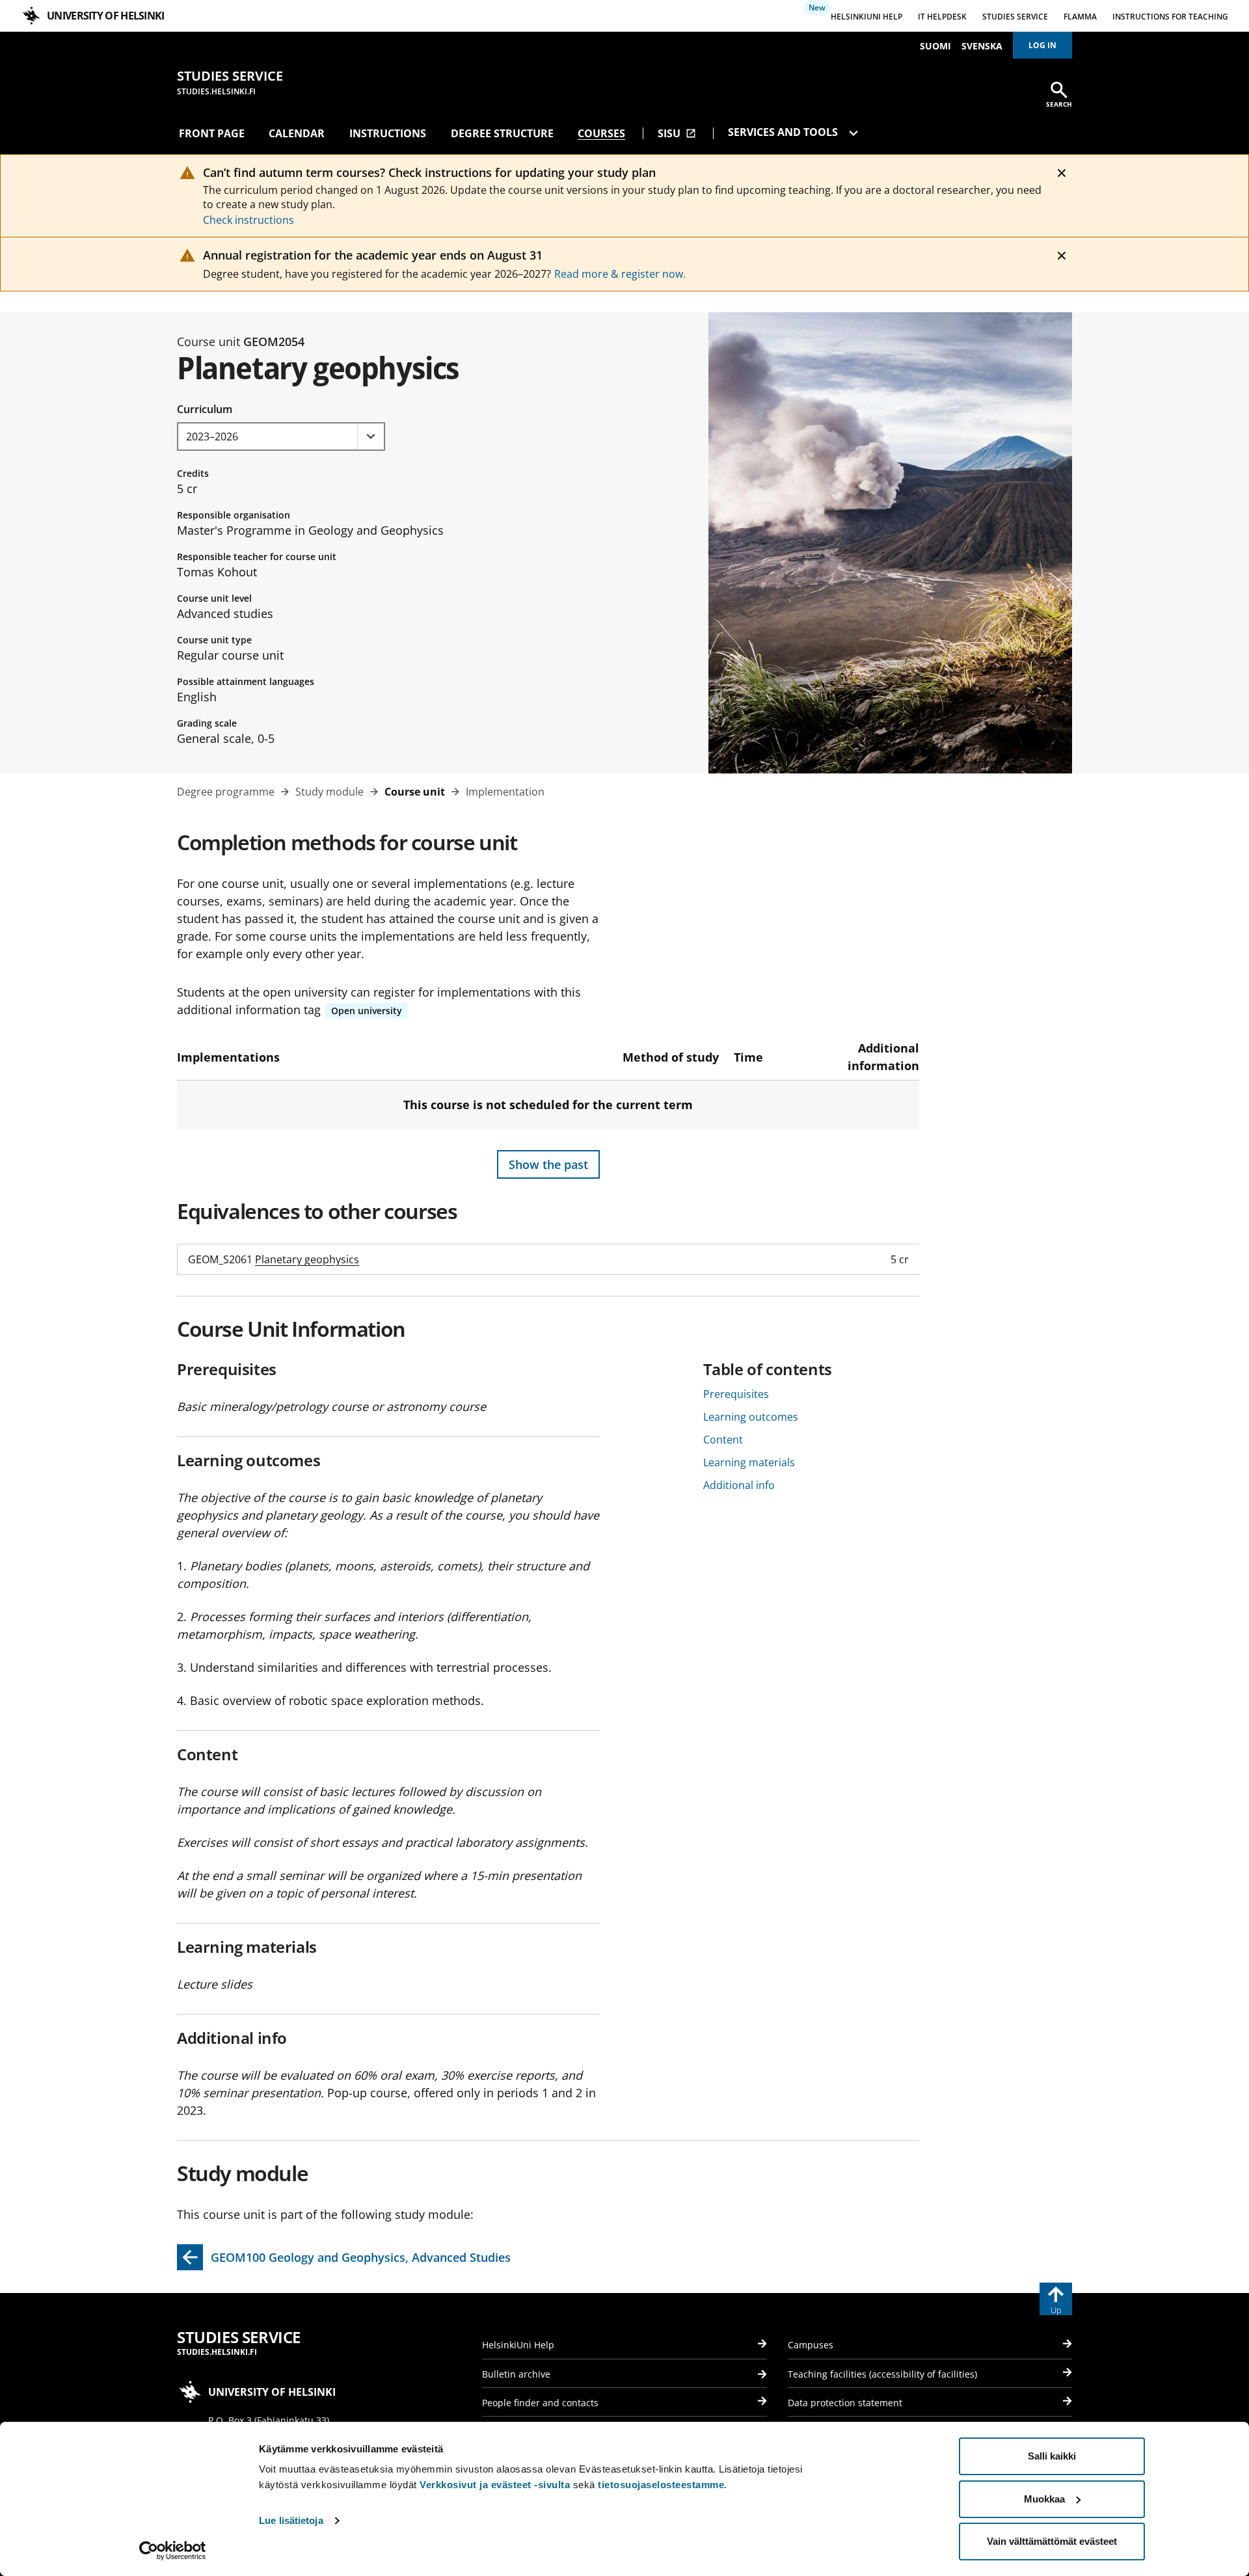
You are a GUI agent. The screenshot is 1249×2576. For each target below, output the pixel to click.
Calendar (297, 133)
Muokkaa (1044, 2499)
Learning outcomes (751, 1417)
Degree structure (502, 133)
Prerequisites (736, 1394)
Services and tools (784, 132)
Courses (601, 133)
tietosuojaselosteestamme (661, 2485)
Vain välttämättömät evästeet (1052, 2541)
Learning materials (749, 1462)
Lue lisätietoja (291, 2520)
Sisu (677, 133)
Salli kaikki (1052, 2456)
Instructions (388, 133)
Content (723, 1440)
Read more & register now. (620, 274)
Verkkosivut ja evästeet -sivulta (495, 2485)
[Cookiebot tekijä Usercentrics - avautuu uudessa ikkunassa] (173, 2551)
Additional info (739, 1485)
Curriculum (205, 409)
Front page (212, 133)
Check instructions (248, 220)
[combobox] (281, 436)
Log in (1042, 45)
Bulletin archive (516, 2374)
